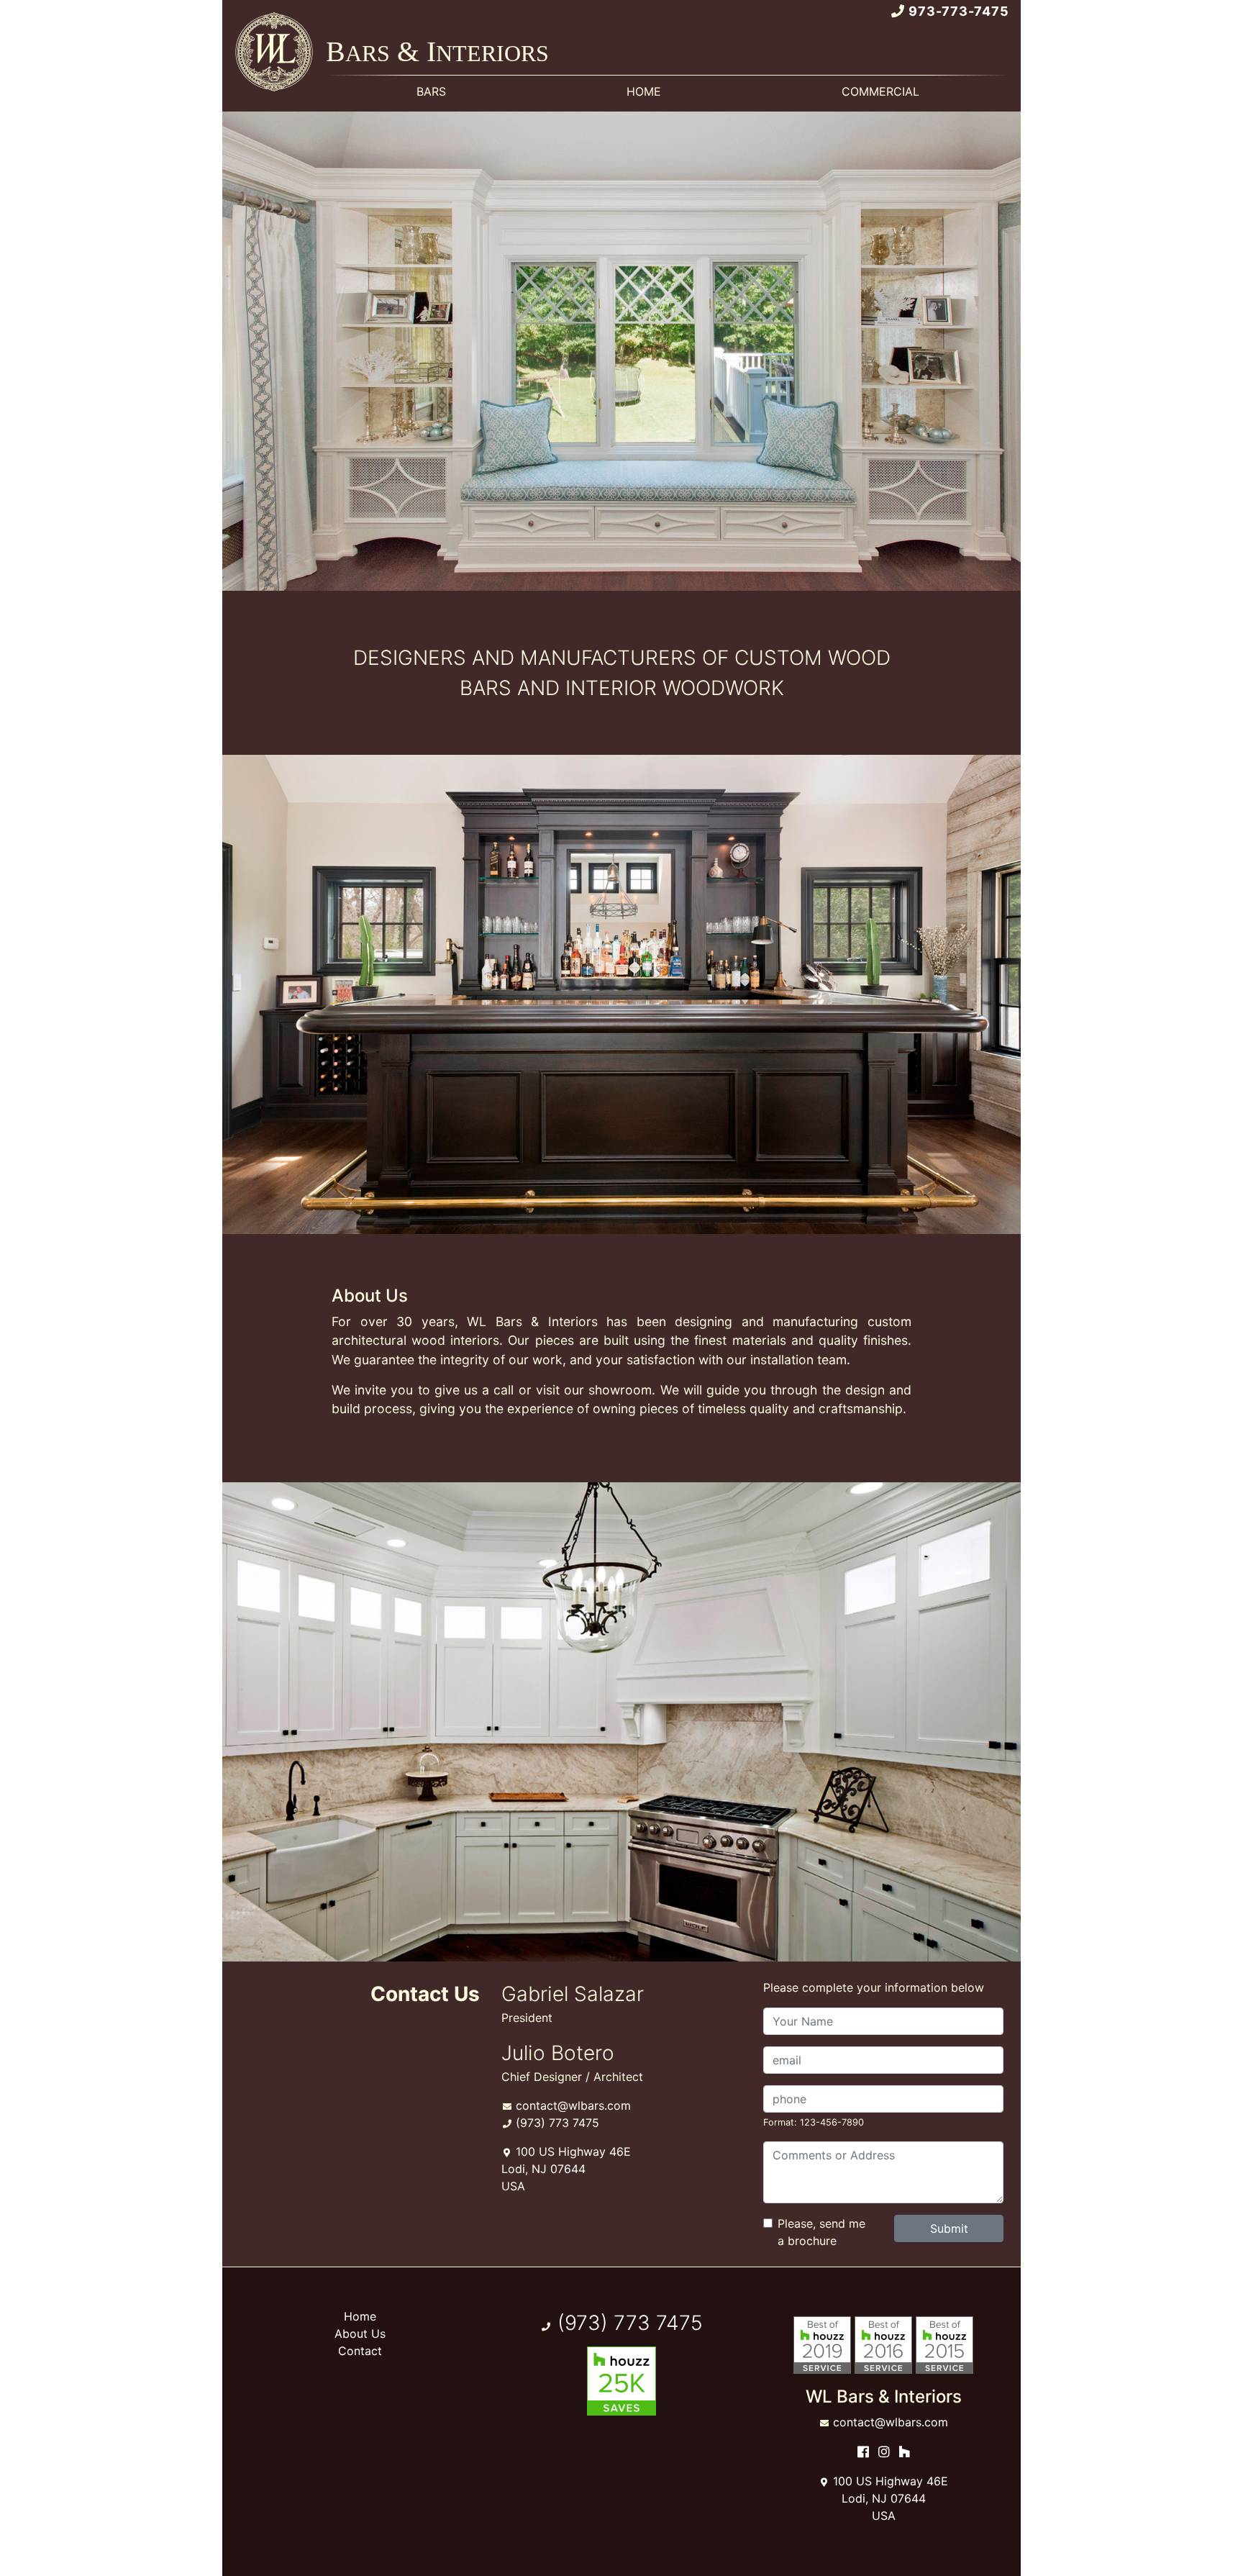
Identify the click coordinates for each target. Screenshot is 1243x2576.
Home (360, 2316)
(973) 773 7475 (557, 2123)
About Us (360, 2334)
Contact (360, 2351)
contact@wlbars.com (573, 2105)
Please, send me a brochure (821, 2232)
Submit (949, 2228)
